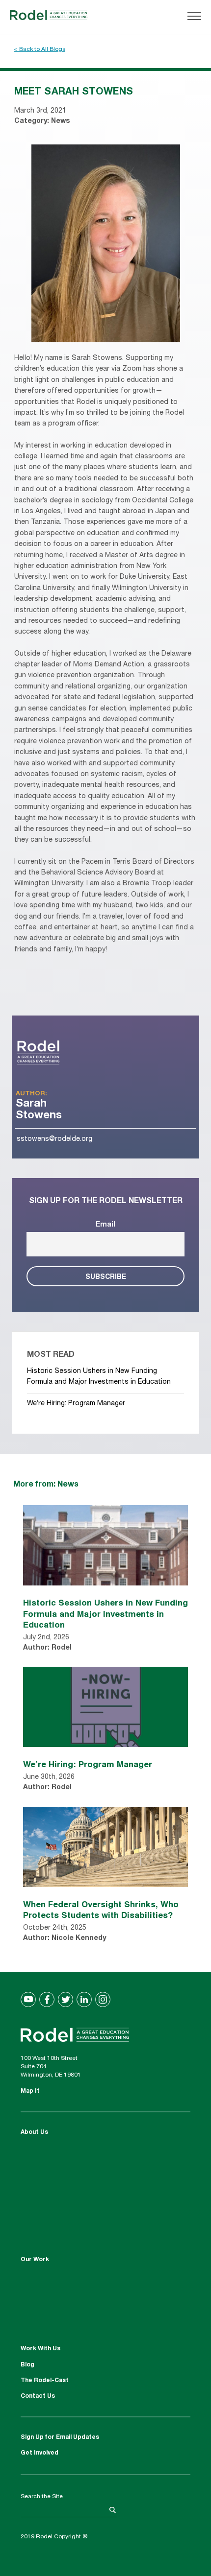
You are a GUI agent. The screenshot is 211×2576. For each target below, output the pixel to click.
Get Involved (40, 2453)
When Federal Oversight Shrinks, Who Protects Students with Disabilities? (101, 1909)
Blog (27, 2365)
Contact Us (38, 2396)
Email (105, 1225)
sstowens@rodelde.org (54, 1139)
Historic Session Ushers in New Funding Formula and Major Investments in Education (105, 1613)
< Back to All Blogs (40, 49)
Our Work (35, 2260)
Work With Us (40, 2349)
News (60, 121)
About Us (34, 2132)
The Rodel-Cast (45, 2381)
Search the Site (42, 2497)
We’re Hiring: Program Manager (76, 1404)
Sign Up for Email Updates (60, 2437)
